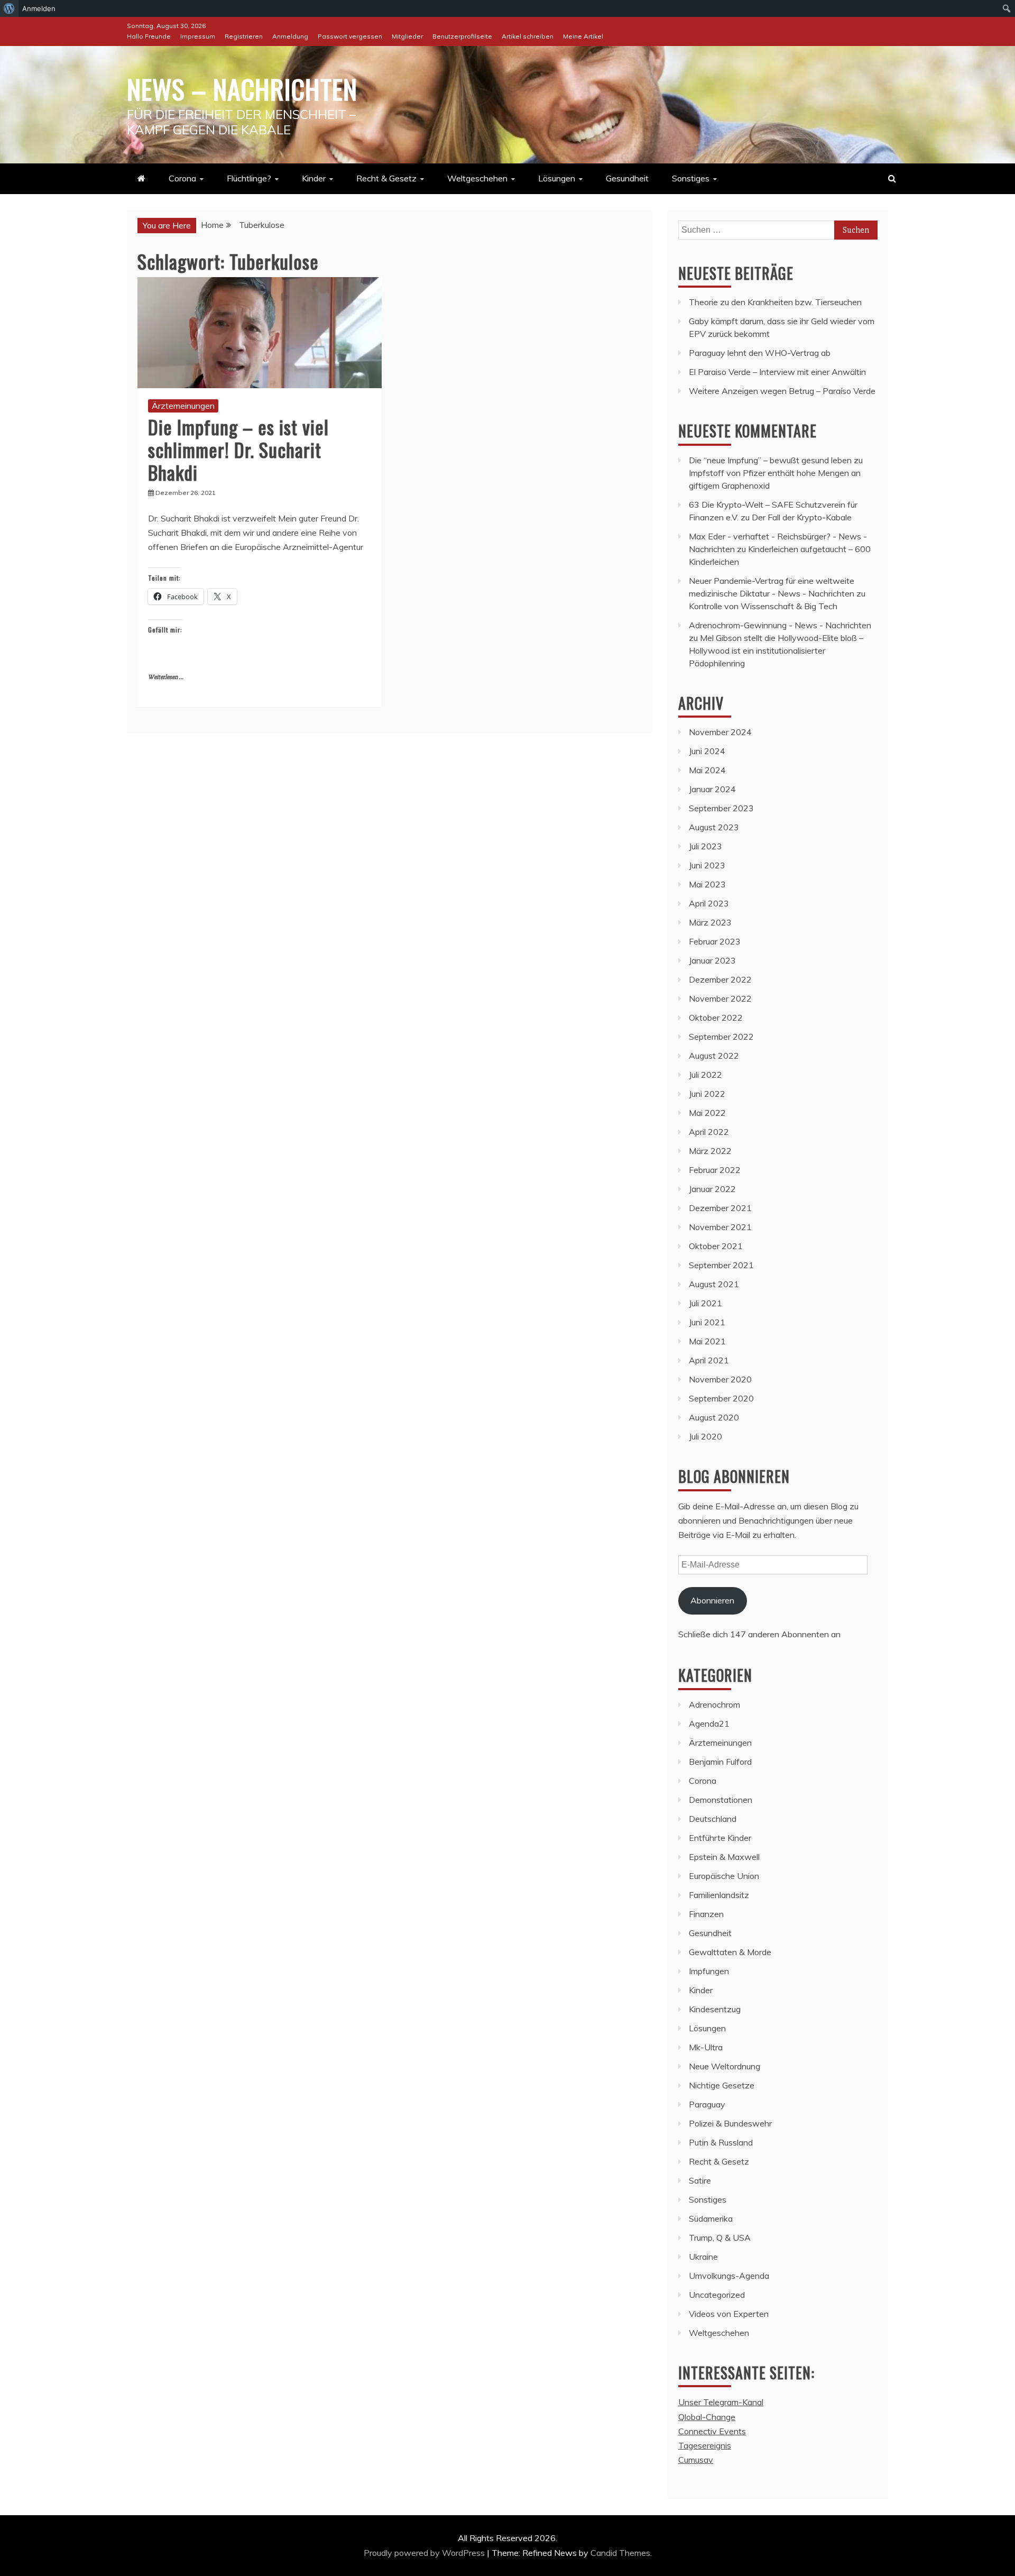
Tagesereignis (705, 2445)
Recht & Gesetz (386, 178)
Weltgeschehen (477, 178)
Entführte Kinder (720, 1838)
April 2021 (709, 1360)
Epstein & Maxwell (724, 1857)
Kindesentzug (715, 2009)
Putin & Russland (721, 2142)
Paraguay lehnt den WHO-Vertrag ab (760, 353)
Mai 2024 (707, 770)
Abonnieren (712, 1600)
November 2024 (720, 732)
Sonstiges (691, 178)
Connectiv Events (712, 2431)
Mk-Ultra (706, 2047)
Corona (182, 178)
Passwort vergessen (350, 36)
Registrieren (244, 36)
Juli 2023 (705, 846)
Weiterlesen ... (166, 677)
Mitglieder (407, 36)
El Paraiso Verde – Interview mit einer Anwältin (777, 372)
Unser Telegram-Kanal (721, 2402)
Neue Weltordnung (725, 2066)
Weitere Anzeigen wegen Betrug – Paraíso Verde (782, 391)
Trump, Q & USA (720, 2238)
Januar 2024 (712, 789)
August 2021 (714, 1284)
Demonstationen (721, 1800)
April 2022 (709, 1132)
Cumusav (696, 2460)
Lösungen (557, 178)
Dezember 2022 (720, 979)
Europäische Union (724, 1876)
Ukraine (703, 2257)
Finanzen (706, 1914)
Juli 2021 (705, 1303)
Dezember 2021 (720, 1208)
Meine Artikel (583, 36)
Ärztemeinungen (183, 406)
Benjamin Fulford (720, 1762)
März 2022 (710, 1151)
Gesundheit (627, 178)
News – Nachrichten (242, 88)
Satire (700, 2180)
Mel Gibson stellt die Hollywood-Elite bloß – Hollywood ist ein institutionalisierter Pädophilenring (776, 650)
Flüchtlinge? (249, 178)
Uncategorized (717, 2295)
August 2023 (714, 827)
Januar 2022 (712, 1189)
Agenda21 (709, 1724)
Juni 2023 (707, 865)
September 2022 (721, 1037)
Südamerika (711, 2219)
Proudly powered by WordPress (425, 2553)
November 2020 (720, 1379)
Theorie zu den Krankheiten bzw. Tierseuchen (775, 302)
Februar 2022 (715, 1170)
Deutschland (713, 1819)
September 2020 (721, 1398)
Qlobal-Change (707, 2417)
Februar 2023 (715, 941)
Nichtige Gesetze (722, 2085)
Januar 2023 (712, 960)
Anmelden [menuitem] (39, 8)
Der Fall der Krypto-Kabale (802, 517)
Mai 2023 (707, 884)
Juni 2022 (707, 1094)
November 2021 (720, 1227)
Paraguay (707, 2104)
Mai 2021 (707, 1341)
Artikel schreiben (528, 36)
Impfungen (709, 1971)
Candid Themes (620, 2553)
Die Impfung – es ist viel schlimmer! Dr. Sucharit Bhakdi (238, 449)
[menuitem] (9, 8)
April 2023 (709, 903)
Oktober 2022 (716, 1017)
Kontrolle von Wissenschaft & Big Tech (763, 606)
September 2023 (721, 808)
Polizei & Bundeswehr (730, 2123)
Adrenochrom (714, 1704)
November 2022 (720, 998)
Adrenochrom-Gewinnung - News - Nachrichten (780, 625)
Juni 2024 (707, 751)
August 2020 (714, 1417)
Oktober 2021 (716, 1246)
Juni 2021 (707, 1322)
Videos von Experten (729, 2314)
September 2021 (721, 1265)
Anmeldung (290, 36)
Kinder (314, 178)
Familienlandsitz (719, 1895)
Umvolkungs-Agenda (729, 2276)
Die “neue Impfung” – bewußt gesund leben (770, 460)
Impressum (198, 36)
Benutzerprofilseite (462, 36)
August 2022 (714, 1056)
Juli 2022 (705, 1075)
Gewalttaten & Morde (730, 1952)
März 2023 (710, 922)
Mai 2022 (707, 1113)
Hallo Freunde (149, 36)
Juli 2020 (705, 1436)
